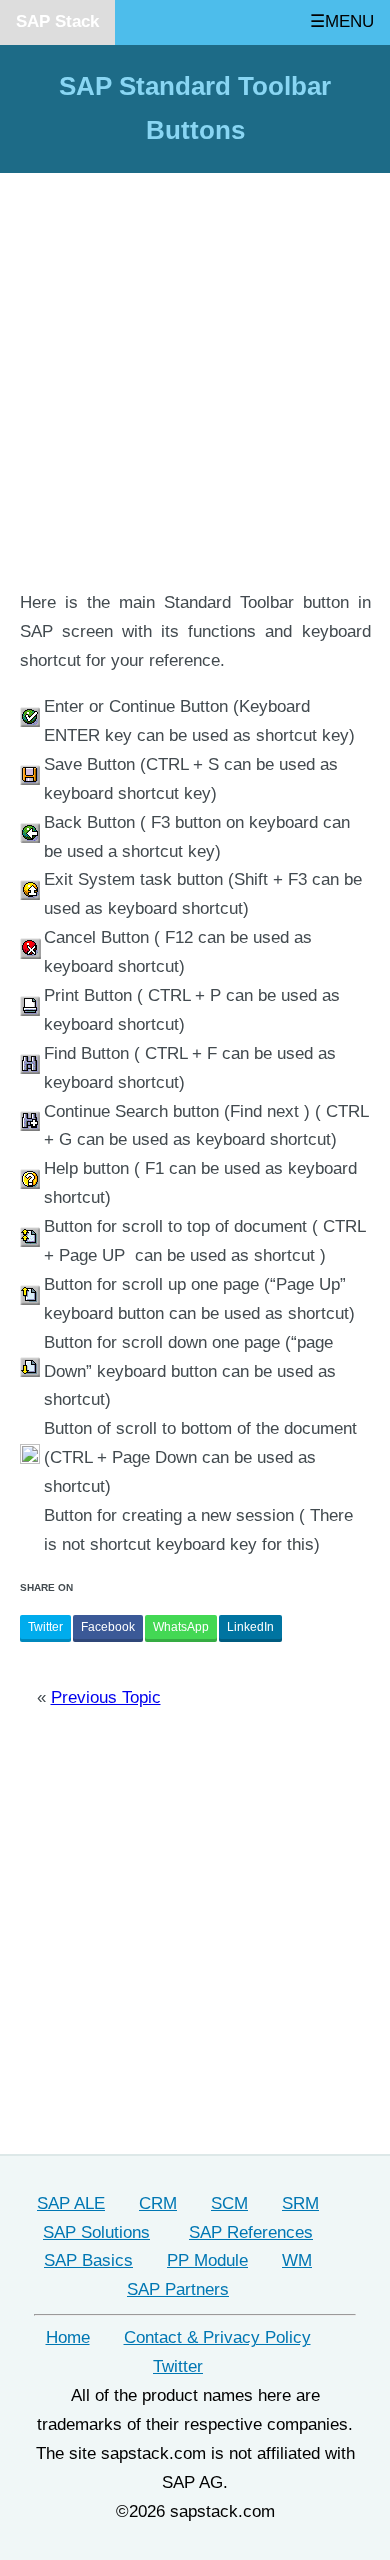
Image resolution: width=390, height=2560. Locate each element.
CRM (158, 2203)
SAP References (251, 2232)
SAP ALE (71, 2203)
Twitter (45, 1627)
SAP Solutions (96, 2232)
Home (68, 2337)
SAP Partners (178, 2289)
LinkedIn (250, 1627)
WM (297, 2260)
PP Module (207, 2260)
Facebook (108, 1627)
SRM (300, 2203)
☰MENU (342, 21)
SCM (229, 2203)
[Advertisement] (195, 385)
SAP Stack (57, 21)
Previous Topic (106, 1697)
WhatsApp (181, 1627)
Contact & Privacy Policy (217, 2337)
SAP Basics (88, 2260)
